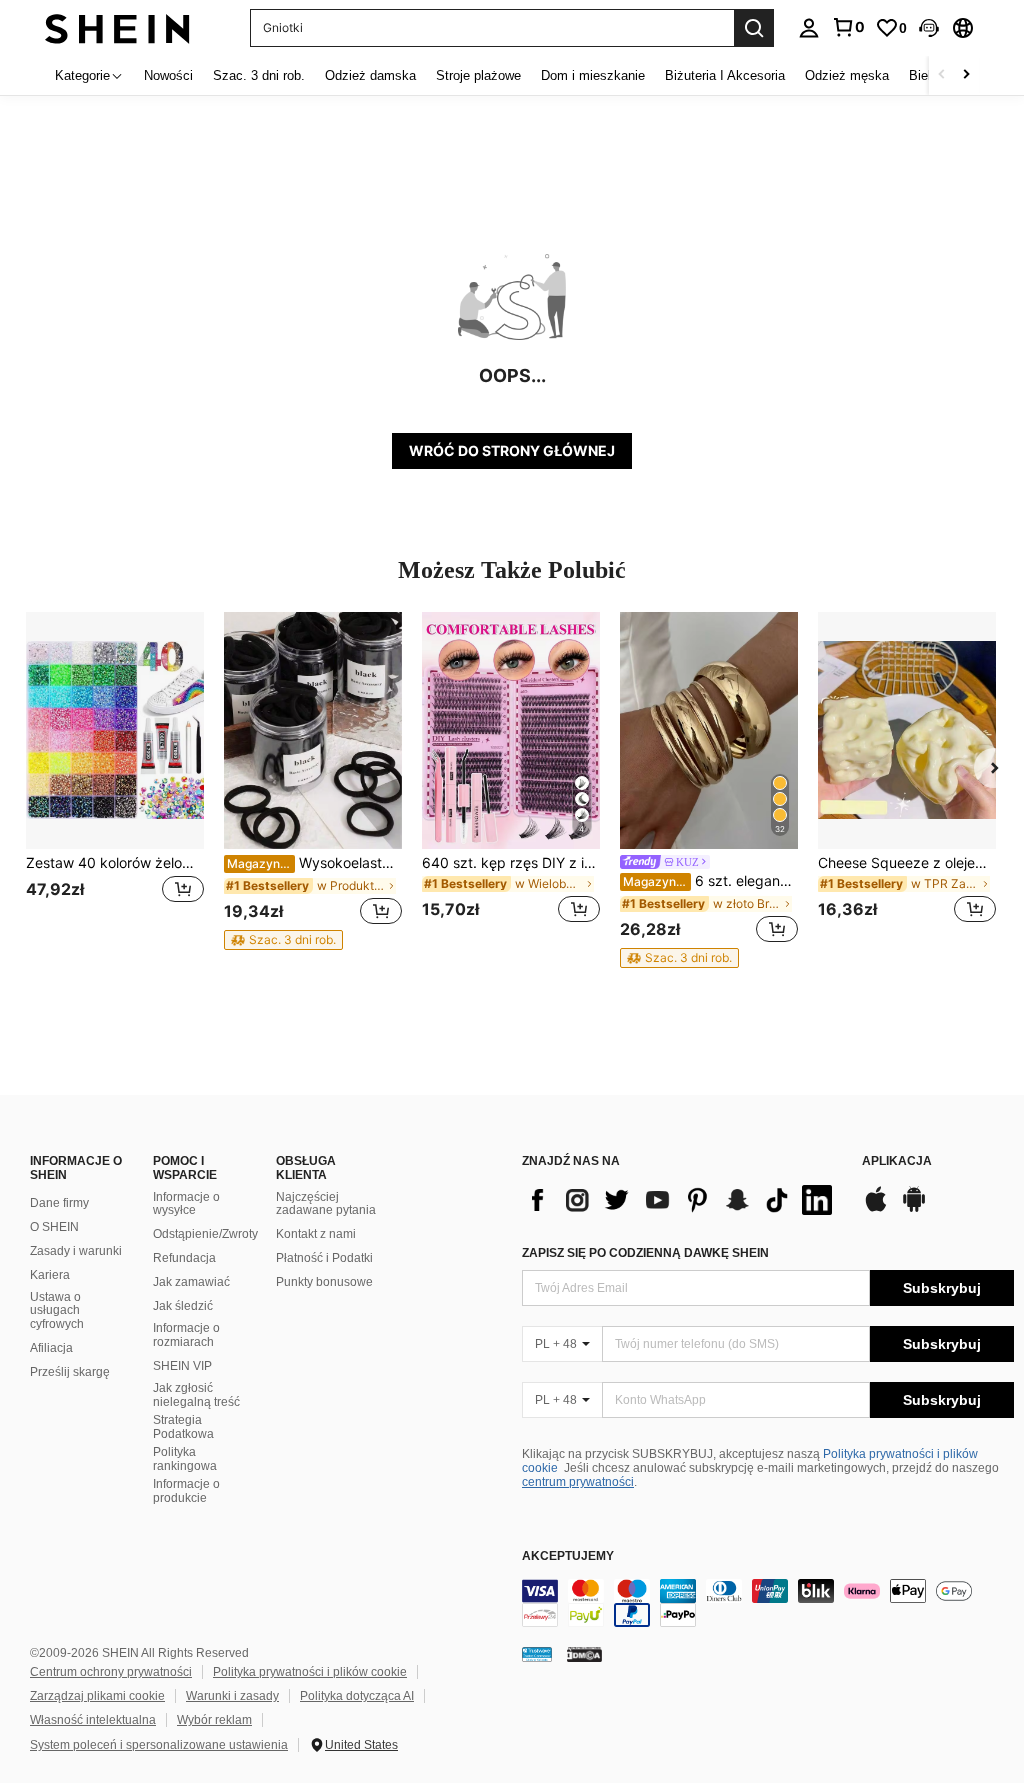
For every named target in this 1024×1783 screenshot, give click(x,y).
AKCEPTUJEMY (568, 1556)
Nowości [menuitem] (168, 75)
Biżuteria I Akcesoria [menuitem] (725, 75)
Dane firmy (59, 1203)
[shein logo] (117, 27)
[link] (848, 27)
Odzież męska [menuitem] (847, 75)
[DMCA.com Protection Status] (584, 1653)
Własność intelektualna (93, 1720)
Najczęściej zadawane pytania (326, 1204)
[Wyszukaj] (754, 28)
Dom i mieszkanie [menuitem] (593, 75)
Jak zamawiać (191, 1282)
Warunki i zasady (232, 1696)
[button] (929, 28)
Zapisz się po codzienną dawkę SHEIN (645, 1253)
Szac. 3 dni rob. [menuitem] (259, 75)
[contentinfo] (768, 1603)
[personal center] (809, 28)
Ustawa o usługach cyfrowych (57, 1311)
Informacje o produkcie (186, 1491)
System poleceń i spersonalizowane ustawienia (159, 1745)
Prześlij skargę (70, 1372)
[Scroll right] (966, 75)
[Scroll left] (942, 75)
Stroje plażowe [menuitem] (478, 75)
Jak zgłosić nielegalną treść (196, 1395)
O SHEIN (54, 1227)
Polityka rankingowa (185, 1459)
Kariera (50, 1275)
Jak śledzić (183, 1306)
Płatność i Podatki (324, 1258)
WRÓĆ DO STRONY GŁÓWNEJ (512, 450)
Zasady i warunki (76, 1251)
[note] (283, 940)
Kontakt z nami (316, 1234)
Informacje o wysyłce (186, 1204)
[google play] (914, 1209)
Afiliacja (51, 1348)
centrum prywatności (578, 1482)
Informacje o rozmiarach (186, 1335)
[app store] (876, 1209)
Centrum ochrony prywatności (111, 1672)
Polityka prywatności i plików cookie (310, 1672)
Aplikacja (897, 1161)
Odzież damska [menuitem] (370, 75)
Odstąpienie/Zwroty (205, 1234)
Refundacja (184, 1258)
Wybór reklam (214, 1720)
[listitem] (115, 779)
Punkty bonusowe (324, 1282)
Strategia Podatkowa (183, 1427)
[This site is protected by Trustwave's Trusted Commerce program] (537, 1653)
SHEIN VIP (182, 1366)
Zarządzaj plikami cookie (97, 1696)
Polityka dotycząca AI (357, 1696)
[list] (682, 1200)
